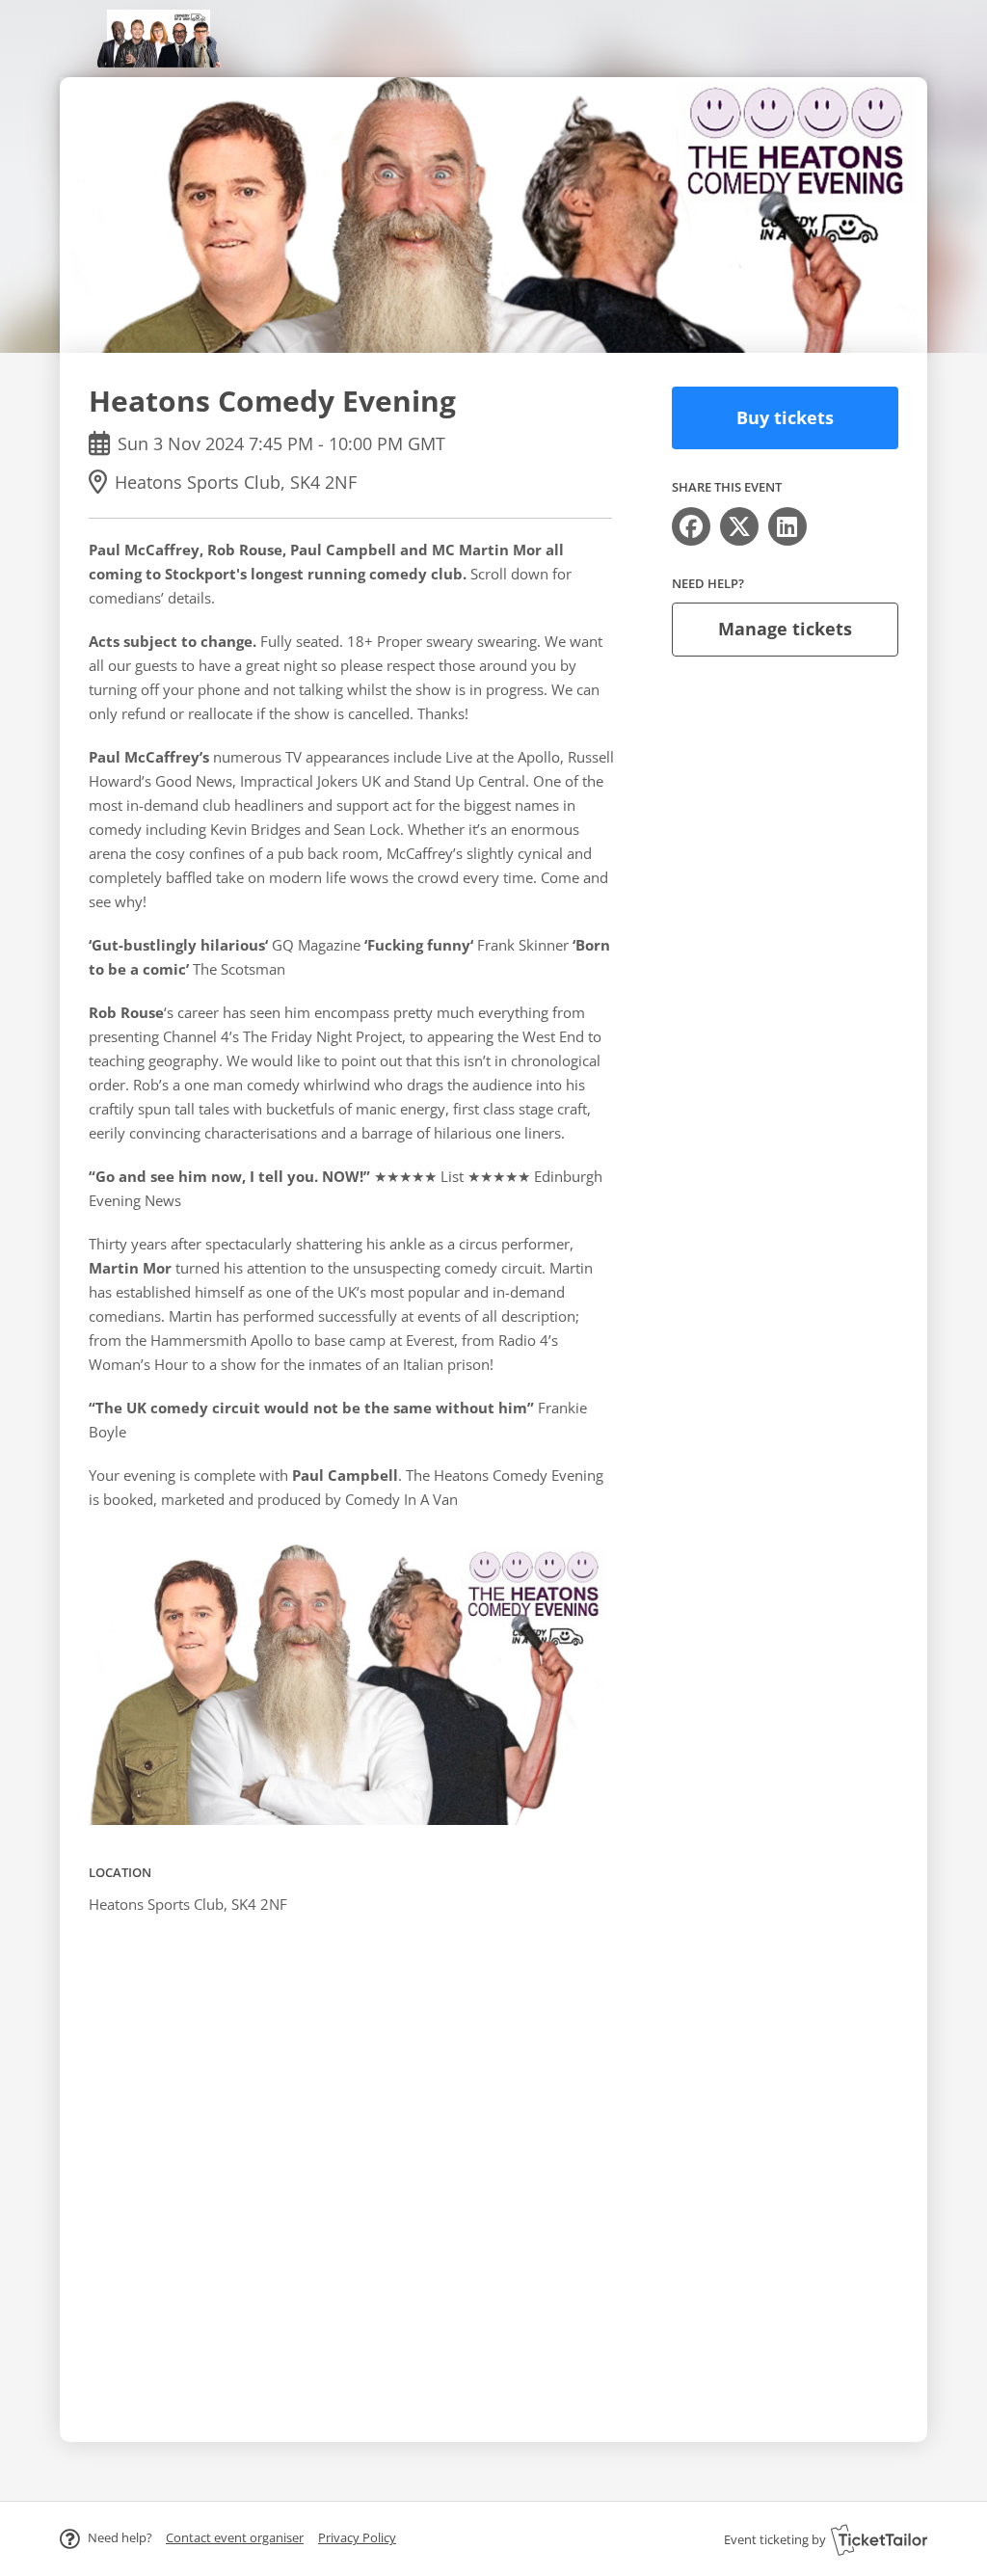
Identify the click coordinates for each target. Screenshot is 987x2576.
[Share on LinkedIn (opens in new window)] (787, 526)
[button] (235, 2537)
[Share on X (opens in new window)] (739, 526)
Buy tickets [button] (785, 417)
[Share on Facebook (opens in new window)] (691, 526)
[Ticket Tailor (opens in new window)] (879, 2539)
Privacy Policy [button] (357, 2537)
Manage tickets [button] (785, 629)
